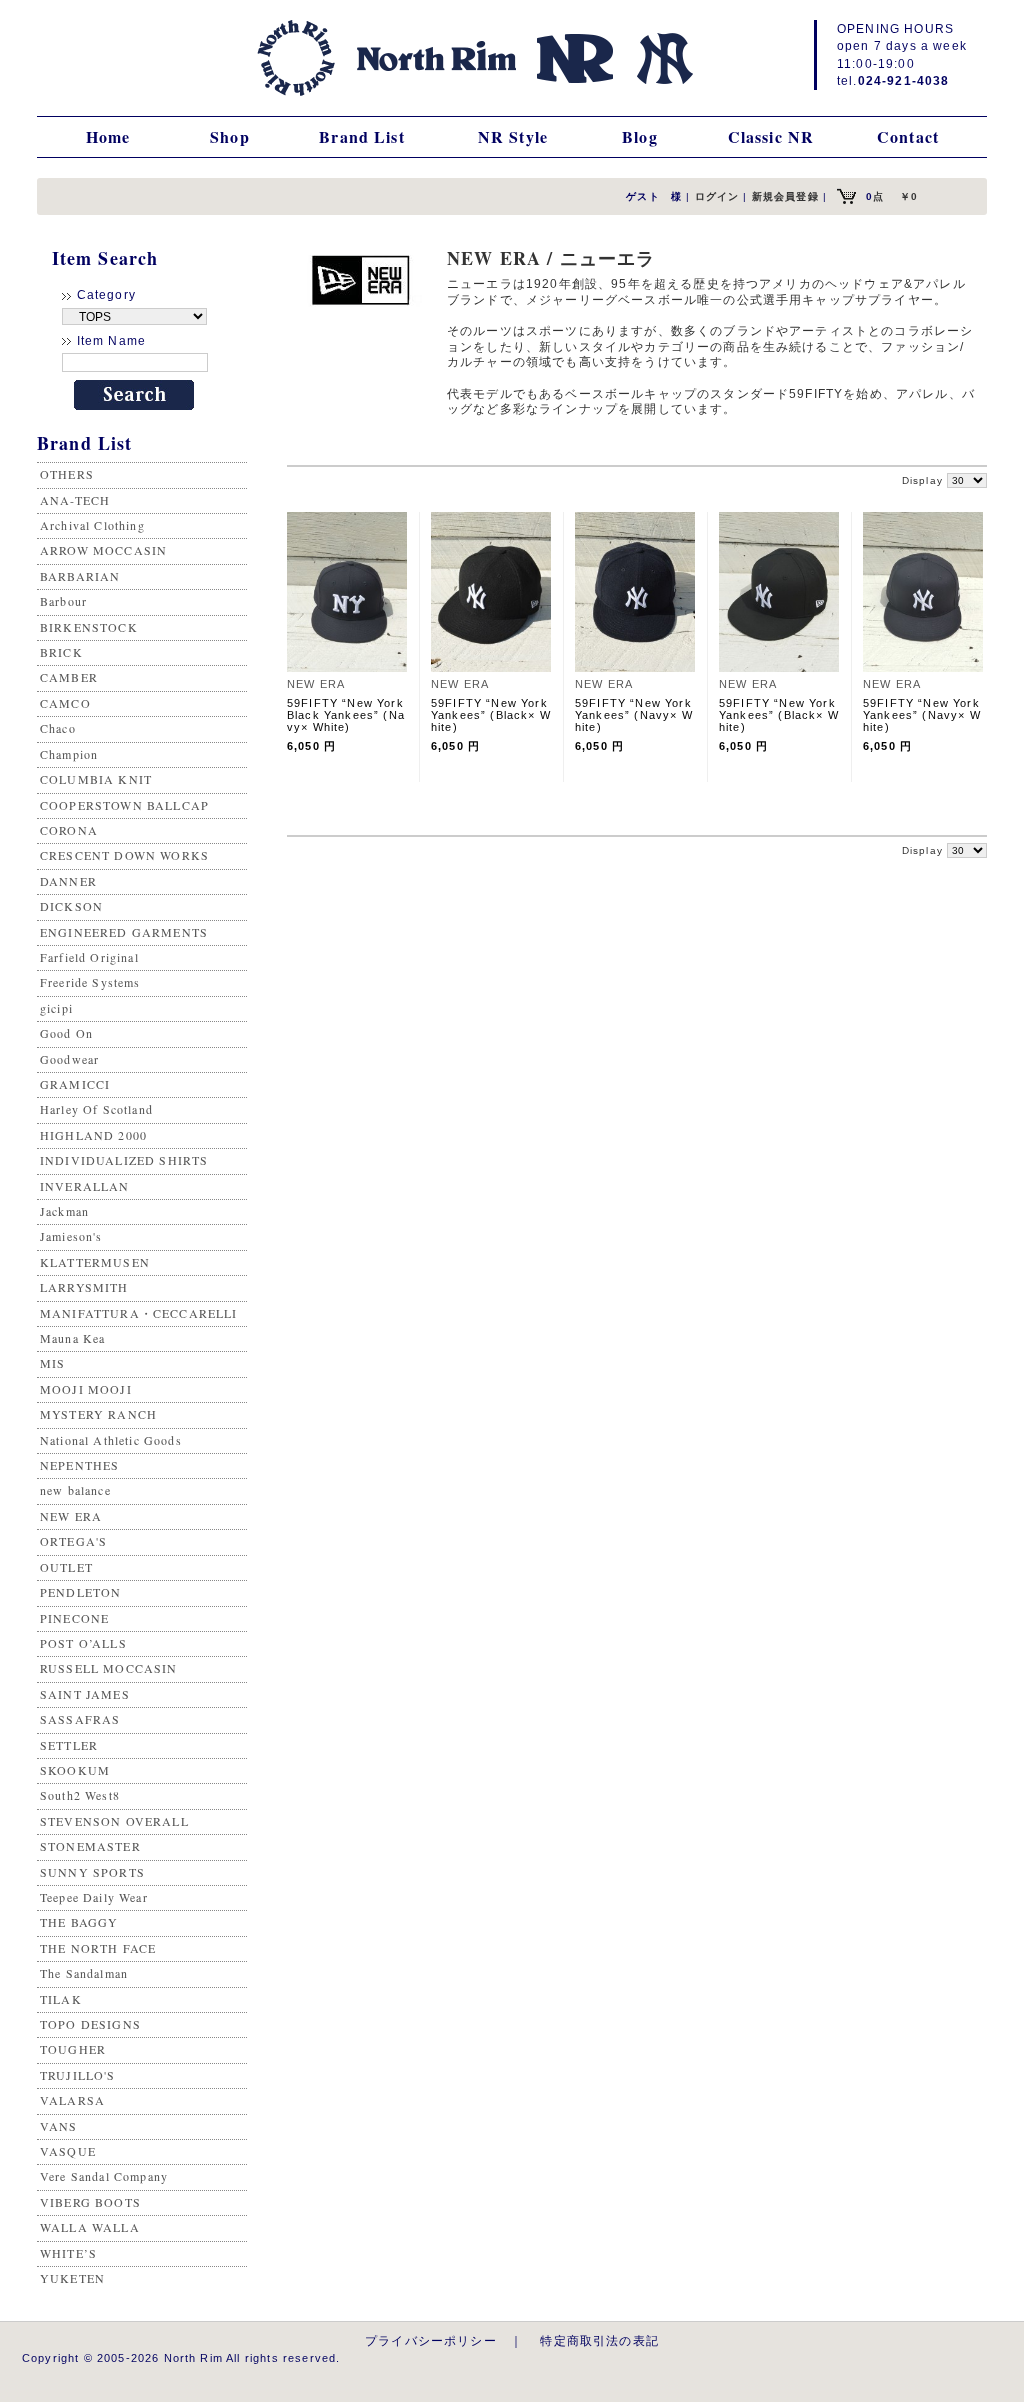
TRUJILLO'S (78, 2075)
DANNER (68, 881)
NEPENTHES (79, 1465)
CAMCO (65, 703)
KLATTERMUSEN (95, 1262)
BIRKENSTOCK (89, 627)
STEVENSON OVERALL (114, 1821)
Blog (640, 136)
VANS (59, 2126)
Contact (908, 136)
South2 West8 (80, 1795)
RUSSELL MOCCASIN (109, 1668)
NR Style (513, 136)
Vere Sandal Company (104, 2176)
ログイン (717, 196)
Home (108, 136)
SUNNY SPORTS (92, 1872)
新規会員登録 (785, 196)
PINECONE (74, 1618)
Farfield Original (89, 957)
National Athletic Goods (111, 1440)
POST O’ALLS (83, 1643)
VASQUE (68, 2151)
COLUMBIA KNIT (96, 779)
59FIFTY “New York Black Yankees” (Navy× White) (346, 715)
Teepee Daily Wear (94, 1897)
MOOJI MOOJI (86, 1389)
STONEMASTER (90, 1846)
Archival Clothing (92, 525)
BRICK (61, 652)
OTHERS (67, 474)
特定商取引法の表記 (599, 2340)
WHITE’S (68, 2253)
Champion (69, 754)
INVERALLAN (85, 1186)
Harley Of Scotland (96, 1109)
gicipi (56, 1008)
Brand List (362, 136)
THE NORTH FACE (98, 1948)
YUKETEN (72, 2278)
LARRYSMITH (84, 1287)
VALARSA (72, 2100)
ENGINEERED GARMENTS (124, 932)
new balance (75, 1490)
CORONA (69, 830)
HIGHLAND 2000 (93, 1135)
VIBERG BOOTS (90, 2202)
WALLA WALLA (90, 2227)
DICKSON (71, 906)
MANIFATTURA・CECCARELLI (139, 1313)
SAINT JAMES (85, 1694)
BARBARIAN (80, 576)
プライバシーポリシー (431, 2340)
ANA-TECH (75, 500)
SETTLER (69, 1745)
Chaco (58, 728)
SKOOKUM (75, 1770)
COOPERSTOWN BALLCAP (124, 805)
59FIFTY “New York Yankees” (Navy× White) (634, 715)
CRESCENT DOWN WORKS (124, 855)
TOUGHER (73, 2049)
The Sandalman (84, 1973)
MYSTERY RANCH (98, 1414)
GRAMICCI (75, 1084)
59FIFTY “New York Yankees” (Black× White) (491, 715)
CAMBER (69, 677)
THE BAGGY (79, 1922)
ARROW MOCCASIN (103, 550)
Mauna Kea (72, 1338)
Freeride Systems (90, 982)
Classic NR (771, 136)
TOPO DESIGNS (90, 2024)
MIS (52, 1363)
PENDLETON (80, 1592)
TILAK (61, 1999)
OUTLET (66, 1567)
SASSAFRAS (80, 1719)
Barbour (63, 601)
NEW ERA (71, 1516)
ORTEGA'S (73, 1541)
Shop (230, 136)
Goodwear (69, 1059)
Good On (66, 1033)
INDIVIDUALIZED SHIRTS (124, 1160)
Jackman (64, 1211)
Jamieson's (71, 1236)
